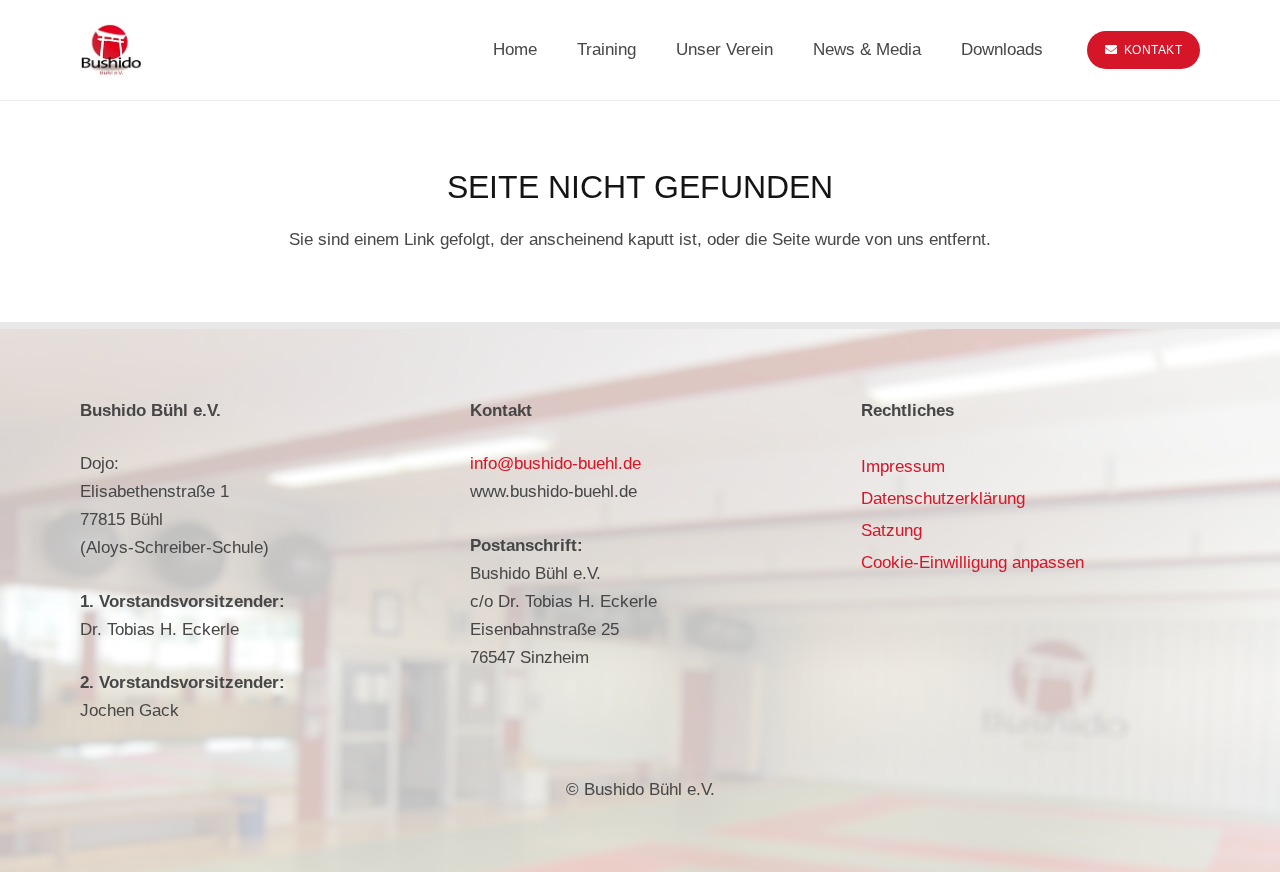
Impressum (903, 466)
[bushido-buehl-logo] (111, 50)
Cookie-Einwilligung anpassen (972, 562)
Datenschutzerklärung (943, 498)
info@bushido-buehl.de (555, 463)
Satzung (891, 530)
